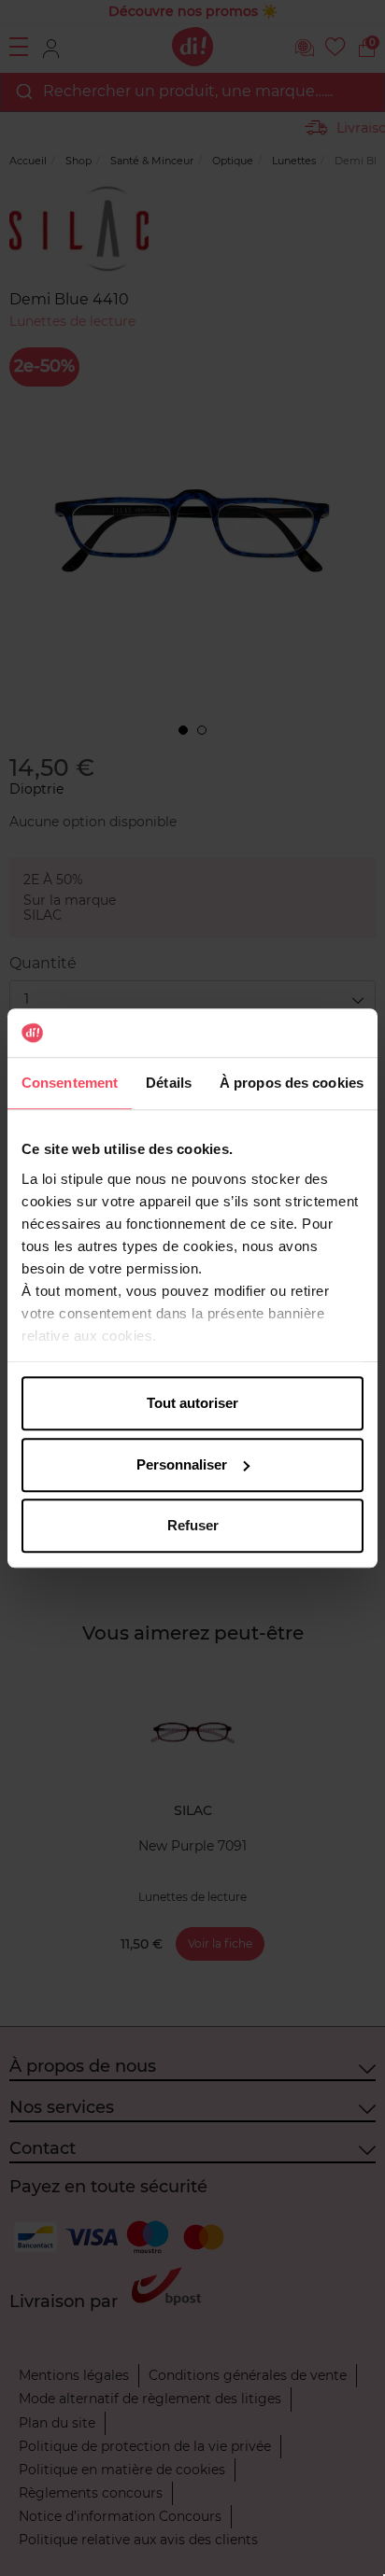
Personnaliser (182, 1464)
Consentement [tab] (70, 1083)
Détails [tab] (169, 1083)
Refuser (193, 1525)
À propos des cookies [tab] (292, 1083)
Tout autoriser (192, 1403)
